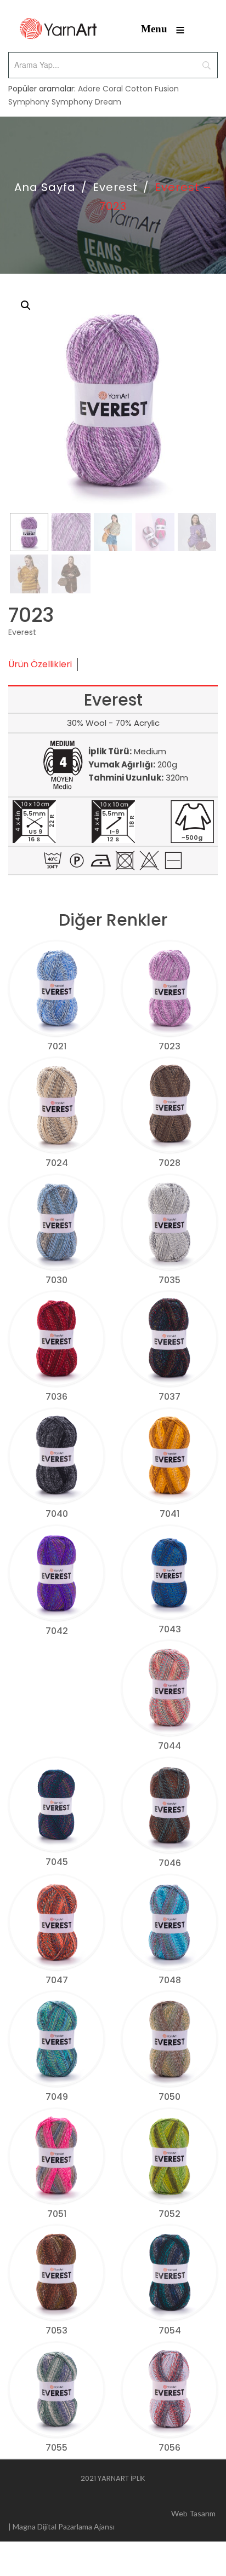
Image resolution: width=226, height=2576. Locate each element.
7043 (170, 1629)
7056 (169, 2448)
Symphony (29, 102)
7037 (169, 1397)
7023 (169, 1046)
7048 (170, 1980)
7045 (57, 1862)
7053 (56, 2330)
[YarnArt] (58, 29)
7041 (169, 1514)
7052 (169, 2214)
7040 (57, 1514)
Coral (113, 89)
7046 (170, 1863)
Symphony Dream (86, 102)
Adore (89, 89)
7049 (57, 2097)
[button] (26, 305)
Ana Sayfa (45, 187)
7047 (57, 1980)
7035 (169, 1280)
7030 (56, 1280)
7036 (56, 1397)
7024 (57, 1163)
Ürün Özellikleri (40, 664)
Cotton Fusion (152, 89)
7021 (57, 1046)
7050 (169, 2097)
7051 (57, 2214)
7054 (170, 2330)
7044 (169, 1746)
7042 (57, 1631)
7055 (56, 2448)
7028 (169, 1163)
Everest (115, 187)
